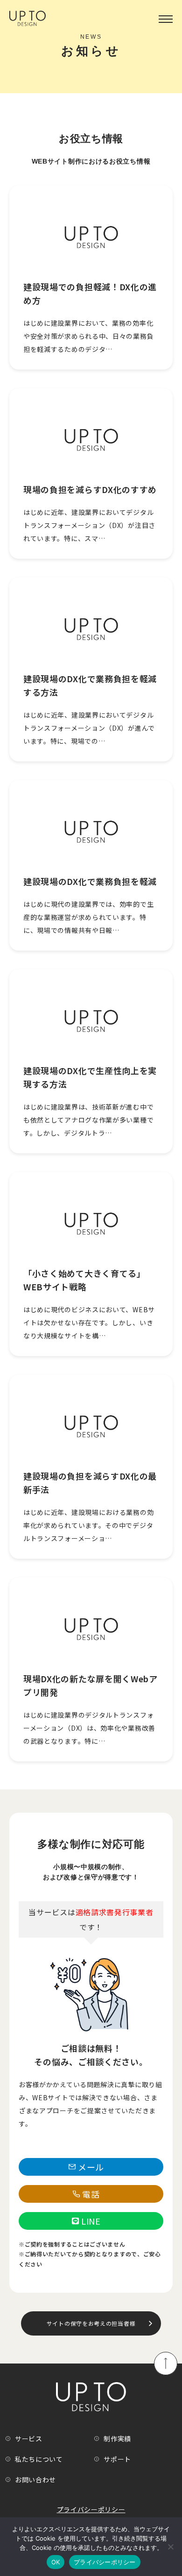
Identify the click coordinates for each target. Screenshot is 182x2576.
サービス (29, 2439)
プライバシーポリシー (91, 2509)
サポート (117, 2459)
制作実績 (117, 2439)
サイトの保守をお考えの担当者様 (91, 2323)
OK (56, 2562)
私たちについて (39, 2459)
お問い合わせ (35, 2480)
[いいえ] (170, 2547)
